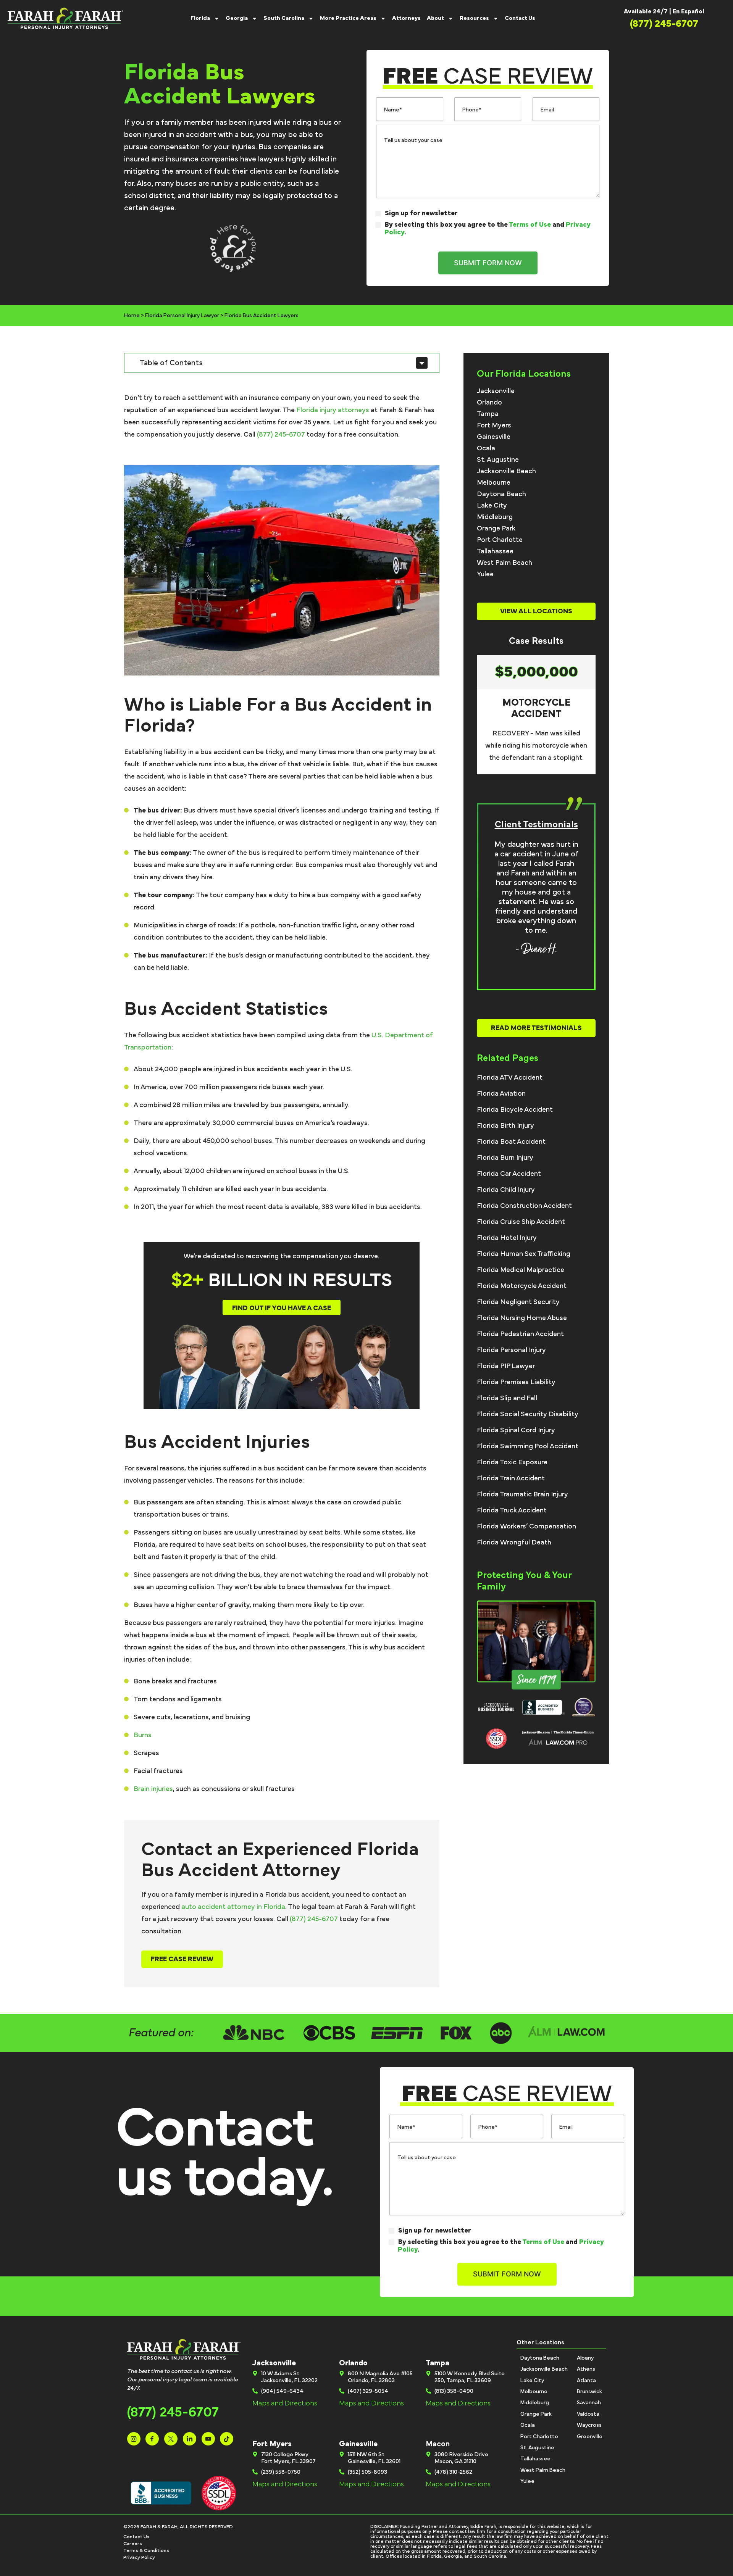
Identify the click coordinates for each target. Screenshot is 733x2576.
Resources (474, 18)
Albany (585, 2358)
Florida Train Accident (511, 1478)
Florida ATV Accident (510, 1078)
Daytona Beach (501, 494)
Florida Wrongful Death (514, 1543)
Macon (438, 2444)
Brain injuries (153, 1789)
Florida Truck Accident (512, 1510)
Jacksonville (496, 391)
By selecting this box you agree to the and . (488, 229)
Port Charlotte (500, 540)
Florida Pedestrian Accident (520, 1334)
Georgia (237, 18)
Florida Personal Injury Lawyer (182, 316)
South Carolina (284, 18)
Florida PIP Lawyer (506, 1366)
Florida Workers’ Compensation (526, 1527)
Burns (143, 1735)
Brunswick (589, 2392)
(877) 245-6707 (281, 435)
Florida (200, 18)
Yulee (485, 574)
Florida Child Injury (506, 1190)
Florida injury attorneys (333, 410)
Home (132, 316)
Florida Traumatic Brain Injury (522, 1494)
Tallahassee (495, 551)
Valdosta (588, 2414)
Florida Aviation (501, 1094)
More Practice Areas (348, 18)
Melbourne (494, 483)
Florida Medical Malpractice (521, 1270)
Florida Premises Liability (516, 1382)
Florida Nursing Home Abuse (522, 1318)
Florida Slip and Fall (507, 1398)
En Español (689, 11)
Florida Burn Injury (505, 1158)
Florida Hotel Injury (507, 1238)
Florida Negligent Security (518, 1302)
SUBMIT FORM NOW (488, 263)
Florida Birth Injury (505, 1126)
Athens (586, 2369)
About (435, 18)
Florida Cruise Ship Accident (521, 1222)
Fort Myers (494, 426)
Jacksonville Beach (506, 471)
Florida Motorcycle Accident (522, 1286)
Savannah (589, 2403)
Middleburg (495, 517)
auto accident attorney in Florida (233, 1907)
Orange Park (496, 529)
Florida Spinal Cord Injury (516, 1430)
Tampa (488, 414)
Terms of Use (530, 225)
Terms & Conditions (146, 2551)
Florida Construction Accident (524, 1206)
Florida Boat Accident (511, 1142)
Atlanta (586, 2381)
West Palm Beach (505, 563)
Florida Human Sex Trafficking (524, 1254)
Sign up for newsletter (421, 213)
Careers (133, 2544)
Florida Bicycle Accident (515, 1110)
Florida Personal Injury (511, 1350)
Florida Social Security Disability (528, 1414)
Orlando (489, 403)
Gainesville (494, 437)
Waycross (589, 2425)
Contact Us (520, 18)
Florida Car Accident (509, 1174)
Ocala (486, 448)
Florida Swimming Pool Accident (528, 1446)
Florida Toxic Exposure (512, 1462)
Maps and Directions (285, 2404)
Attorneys (406, 18)
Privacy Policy (139, 2557)
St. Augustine (498, 460)
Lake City (492, 506)
